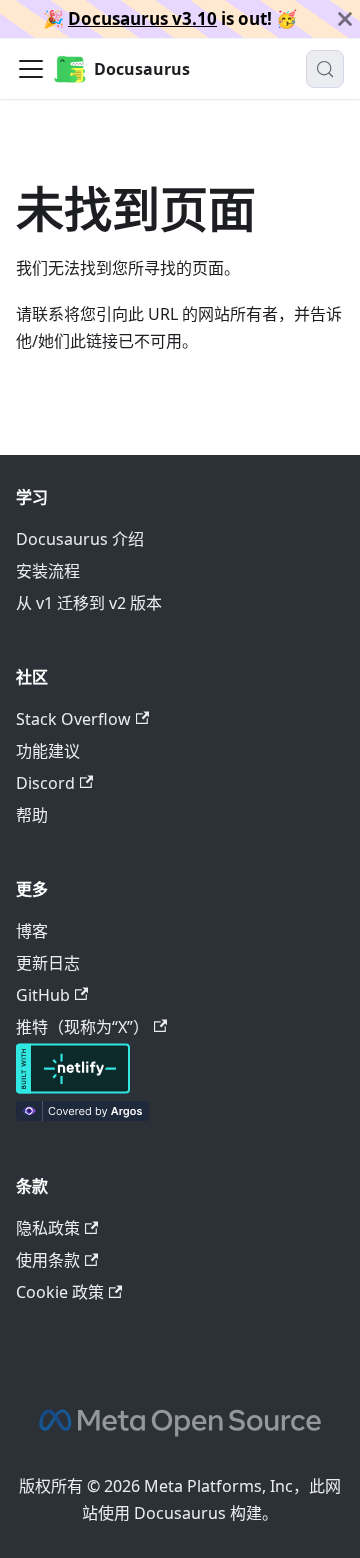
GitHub (43, 995)
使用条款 (48, 1260)
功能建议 (48, 751)
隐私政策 (48, 1228)
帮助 (32, 815)
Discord (45, 783)
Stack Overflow (73, 719)
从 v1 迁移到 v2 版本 (89, 603)
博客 (32, 931)
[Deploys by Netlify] (73, 1088)
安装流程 (48, 571)
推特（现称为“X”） (82, 1027)
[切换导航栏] (31, 69)
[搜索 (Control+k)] (325, 69)
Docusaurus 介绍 (80, 539)
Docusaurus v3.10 (142, 18)
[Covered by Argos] (82, 1115)
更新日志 (48, 963)
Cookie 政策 (60, 1292)
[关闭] (345, 19)
